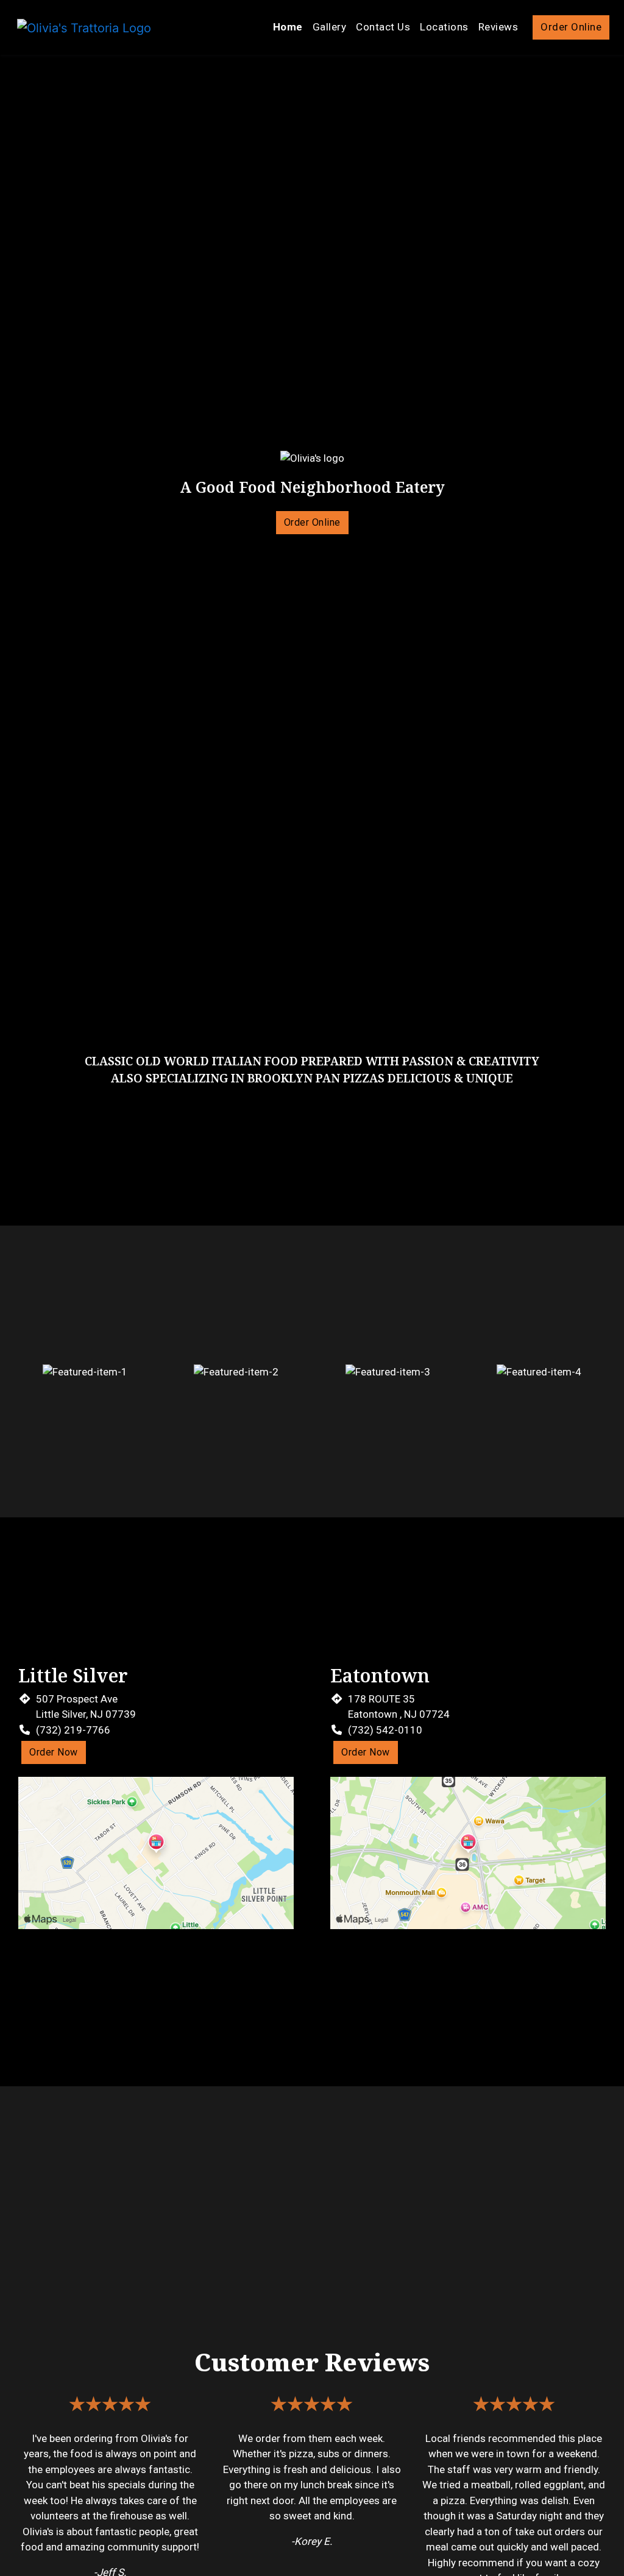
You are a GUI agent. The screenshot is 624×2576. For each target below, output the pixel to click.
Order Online (571, 27)
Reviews (498, 27)
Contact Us (383, 27)
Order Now (54, 1752)
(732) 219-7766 (73, 1730)
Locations (444, 27)
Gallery (330, 27)
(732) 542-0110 (385, 1730)
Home (288, 27)
